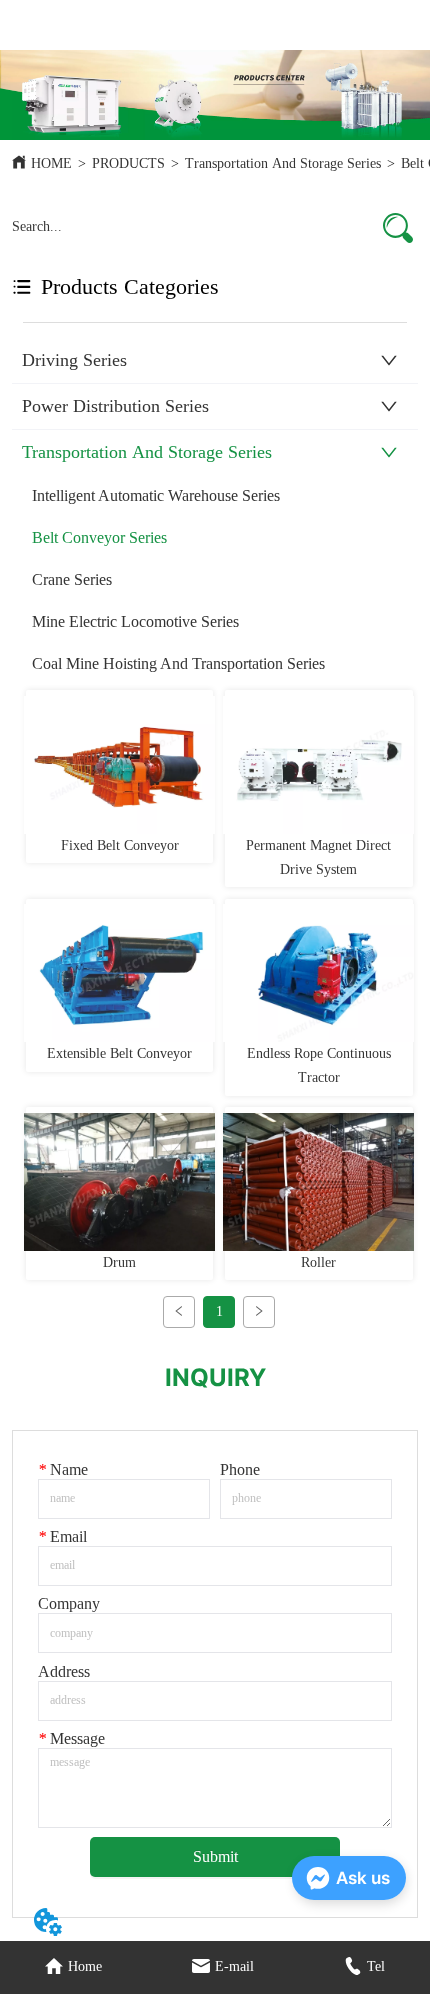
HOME (51, 163)
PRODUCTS (128, 163)
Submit (215, 1856)
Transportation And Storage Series (283, 163)
